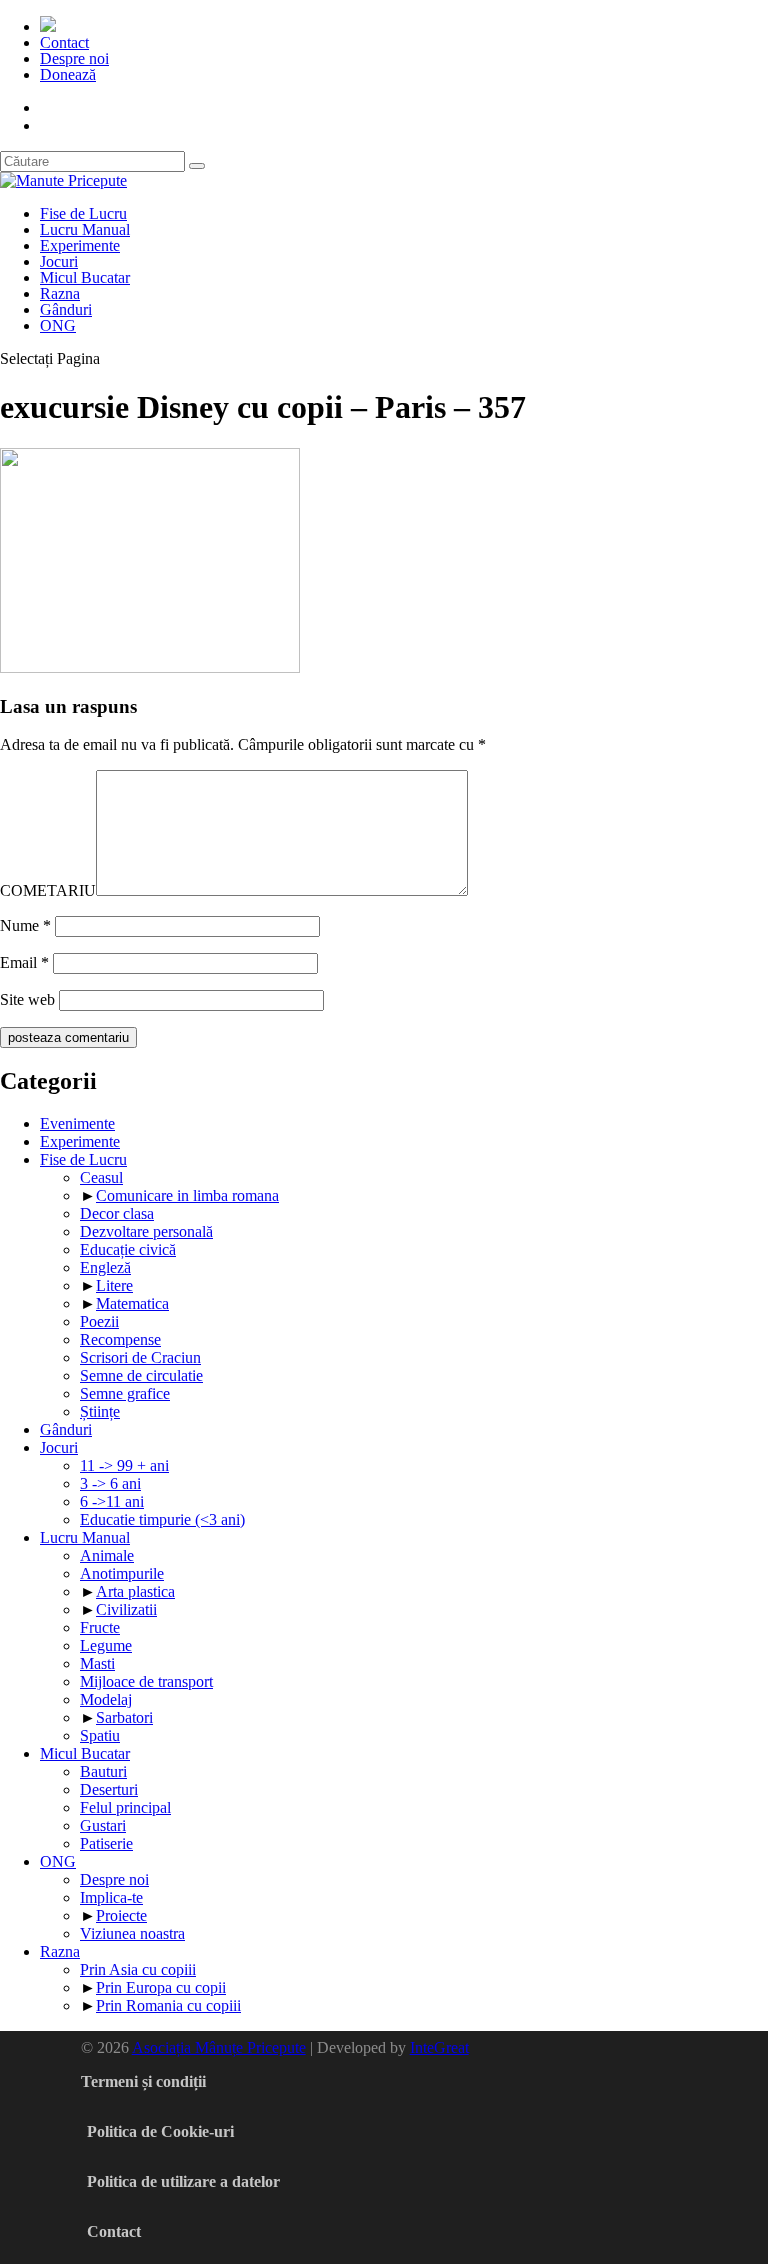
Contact (64, 42)
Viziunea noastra (132, 1933)
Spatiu (100, 1735)
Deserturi (109, 1789)
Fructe (100, 1627)
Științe (100, 1411)
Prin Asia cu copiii (138, 1969)
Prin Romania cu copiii (168, 2005)
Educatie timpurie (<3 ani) (162, 1519)
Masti (97, 1663)
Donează (68, 74)
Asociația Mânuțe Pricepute (219, 2047)
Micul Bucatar (85, 277)
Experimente (80, 245)
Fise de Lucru (83, 213)
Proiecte (121, 1915)
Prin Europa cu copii (161, 1987)
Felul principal (125, 1807)
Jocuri (59, 261)
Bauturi (103, 1771)
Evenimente (77, 1123)
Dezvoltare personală (146, 1231)
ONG (58, 325)
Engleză (105, 1267)
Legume (106, 1645)
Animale (107, 1555)
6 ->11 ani (112, 1501)
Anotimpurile (122, 1573)
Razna (60, 293)
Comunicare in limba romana (187, 1195)
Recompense (120, 1339)
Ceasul (101, 1177)
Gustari (103, 1825)
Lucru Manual (85, 229)
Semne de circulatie (141, 1375)
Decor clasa (117, 1213)
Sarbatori (124, 1717)
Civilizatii (126, 1609)
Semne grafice (125, 1393)
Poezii (99, 1321)
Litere (114, 1285)
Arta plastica (135, 1591)
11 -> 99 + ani (124, 1465)
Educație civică (128, 1249)
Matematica (132, 1303)
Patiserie (106, 1843)
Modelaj (106, 1699)
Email (24, 962)
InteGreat (439, 2047)
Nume (25, 925)
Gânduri (66, 309)
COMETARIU (48, 890)
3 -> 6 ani (110, 1483)
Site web (27, 999)
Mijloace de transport (146, 1681)
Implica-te (111, 1897)
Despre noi (74, 58)
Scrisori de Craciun (140, 1357)
